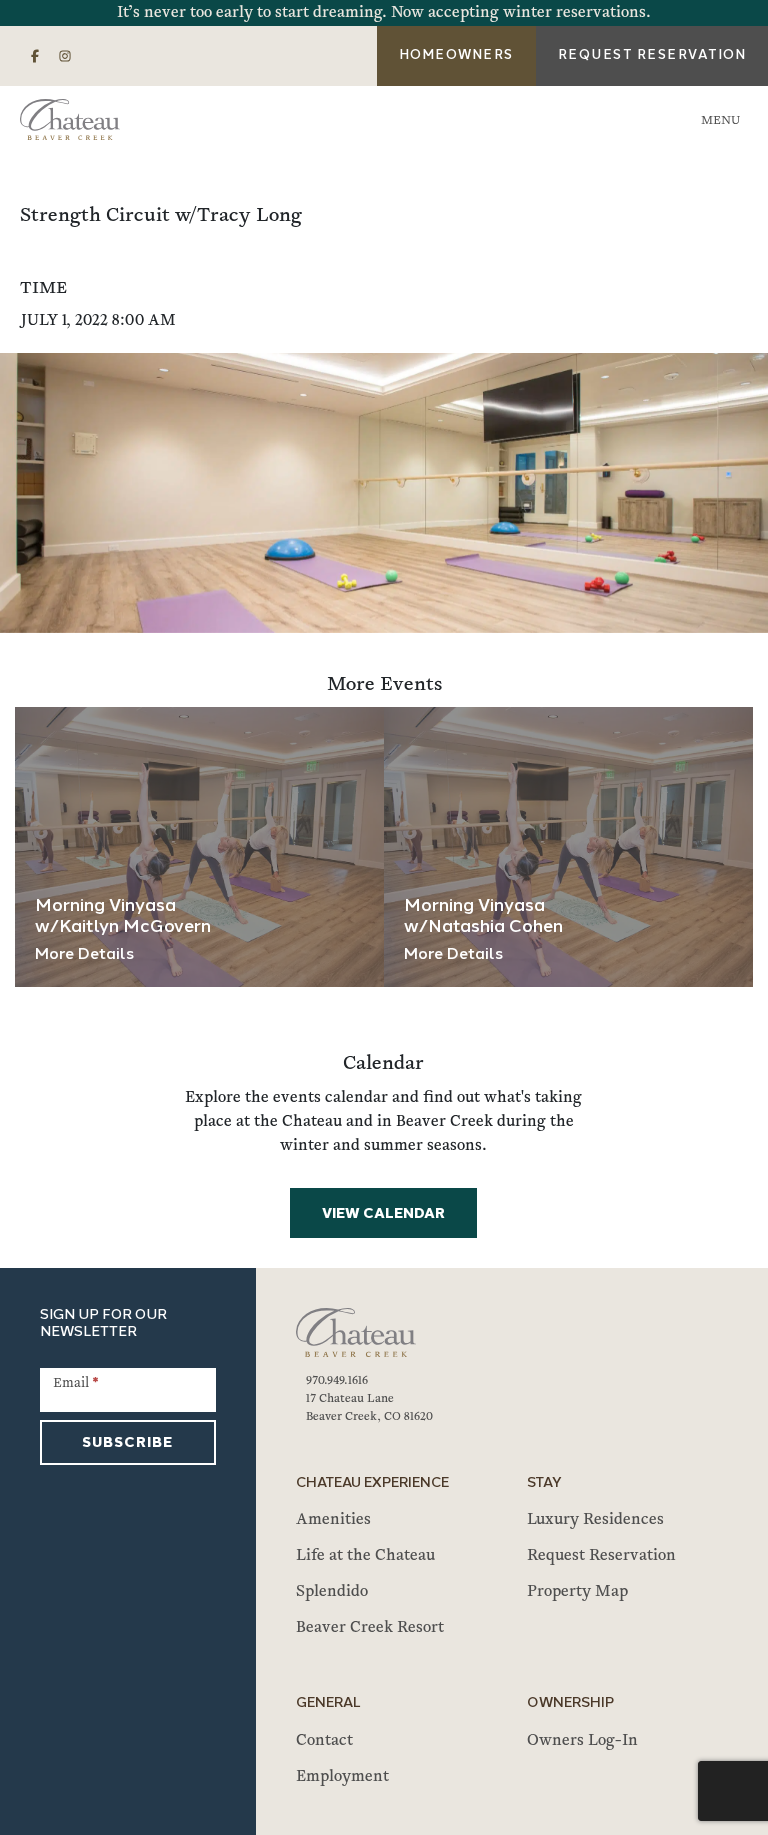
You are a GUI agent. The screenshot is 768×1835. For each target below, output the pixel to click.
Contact (324, 1741)
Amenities (333, 1520)
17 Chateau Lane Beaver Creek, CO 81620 (369, 1408)
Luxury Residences (595, 1520)
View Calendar (383, 1214)
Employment (342, 1777)
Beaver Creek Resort (370, 1628)
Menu (720, 121)
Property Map (577, 1592)
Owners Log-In (582, 1741)
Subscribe (127, 1443)
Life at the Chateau (365, 1556)
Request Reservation (601, 1556)
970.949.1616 (337, 1381)
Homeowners (456, 55)
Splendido (332, 1592)
